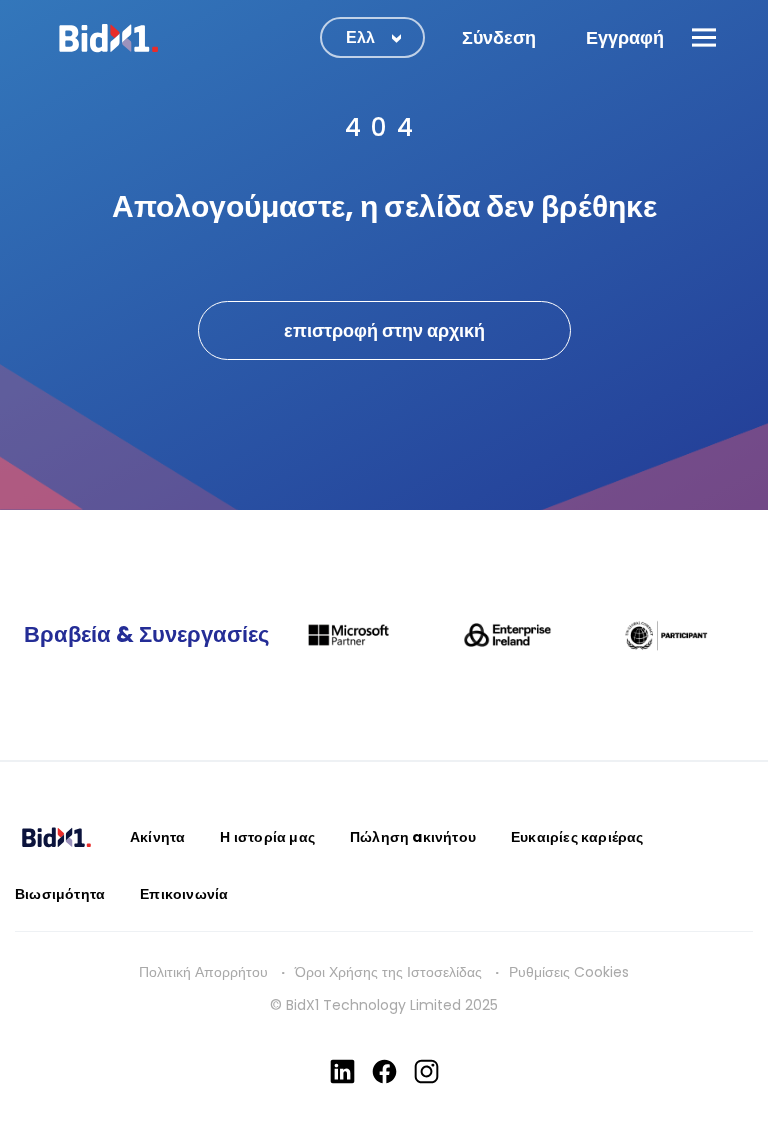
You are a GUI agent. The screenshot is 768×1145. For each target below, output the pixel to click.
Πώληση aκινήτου (413, 837)
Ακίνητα (157, 837)
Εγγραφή (625, 37)
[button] (704, 37)
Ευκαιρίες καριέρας (577, 837)
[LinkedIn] (342, 1071)
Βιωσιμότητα (60, 894)
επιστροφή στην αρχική (384, 330)
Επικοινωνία (184, 894)
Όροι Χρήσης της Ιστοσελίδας (388, 972)
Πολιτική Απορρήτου (203, 972)
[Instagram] (426, 1071)
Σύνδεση (499, 37)
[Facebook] (384, 1071)
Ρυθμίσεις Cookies (569, 972)
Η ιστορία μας (267, 837)
